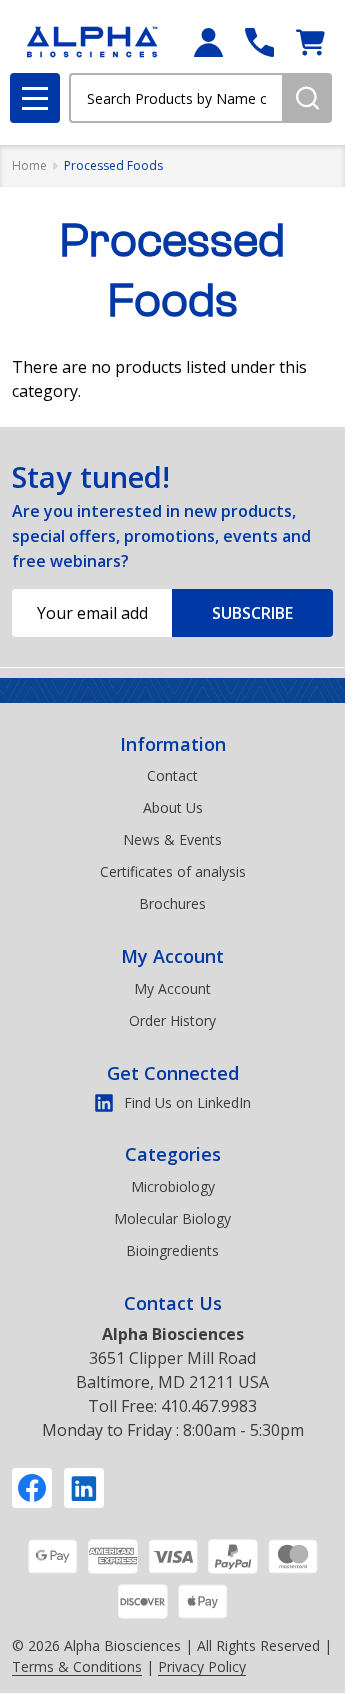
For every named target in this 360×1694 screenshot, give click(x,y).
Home (29, 165)
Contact (172, 775)
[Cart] (310, 42)
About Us (173, 807)
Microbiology (173, 1186)
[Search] (307, 98)
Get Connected (173, 1073)
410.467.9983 (209, 1406)
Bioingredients (172, 1250)
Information (173, 744)
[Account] (208, 42)
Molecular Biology (172, 1218)
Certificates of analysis (173, 871)
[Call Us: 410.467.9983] (259, 42)
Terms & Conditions (77, 1666)
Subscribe (252, 613)
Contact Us (173, 1303)
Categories (173, 1154)
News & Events (172, 839)
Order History (172, 1020)
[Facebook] (32, 1488)
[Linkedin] (84, 1488)
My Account (172, 956)
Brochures (172, 903)
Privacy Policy (202, 1666)
